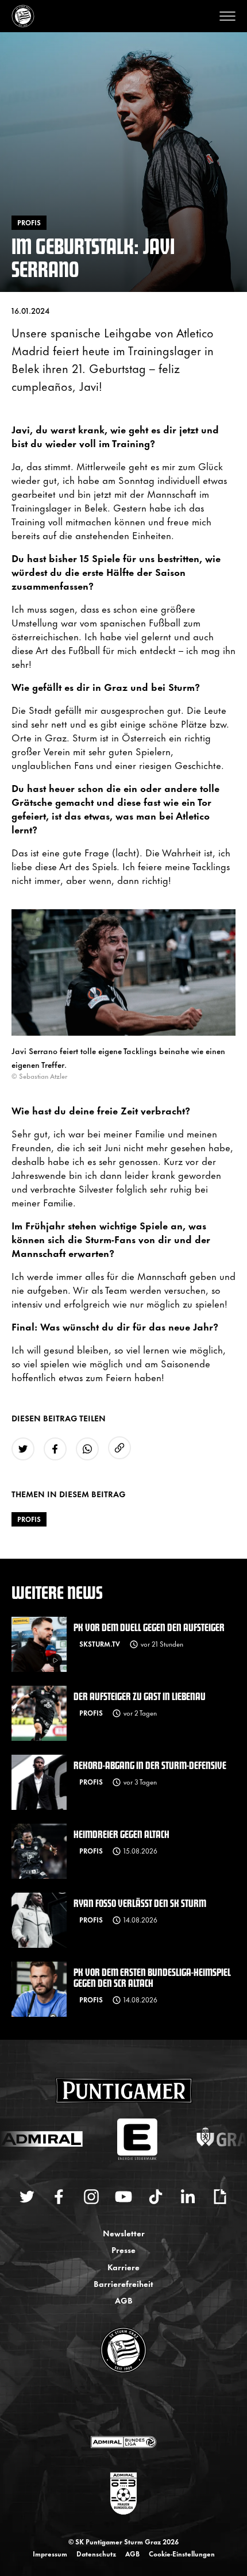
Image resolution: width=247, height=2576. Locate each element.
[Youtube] (123, 2197)
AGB (124, 2300)
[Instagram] (91, 2197)
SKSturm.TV (100, 1644)
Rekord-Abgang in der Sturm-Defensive (150, 1765)
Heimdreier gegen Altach (121, 1834)
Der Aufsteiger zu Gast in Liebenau (140, 1696)
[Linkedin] (188, 2197)
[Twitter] (27, 2197)
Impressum (50, 2554)
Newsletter (124, 2233)
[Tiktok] (156, 2197)
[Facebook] (59, 2197)
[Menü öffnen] (227, 16)
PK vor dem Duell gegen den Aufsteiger (149, 1627)
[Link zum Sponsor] (123, 2442)
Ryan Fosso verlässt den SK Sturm (140, 1903)
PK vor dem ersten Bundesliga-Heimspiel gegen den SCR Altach (152, 1977)
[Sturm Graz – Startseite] (23, 16)
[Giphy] (220, 2197)
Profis (29, 1519)
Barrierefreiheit (123, 2283)
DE (112, 2405)
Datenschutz (96, 2554)
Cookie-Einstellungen (182, 2554)
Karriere (123, 2267)
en (136, 2405)
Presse (123, 2249)
